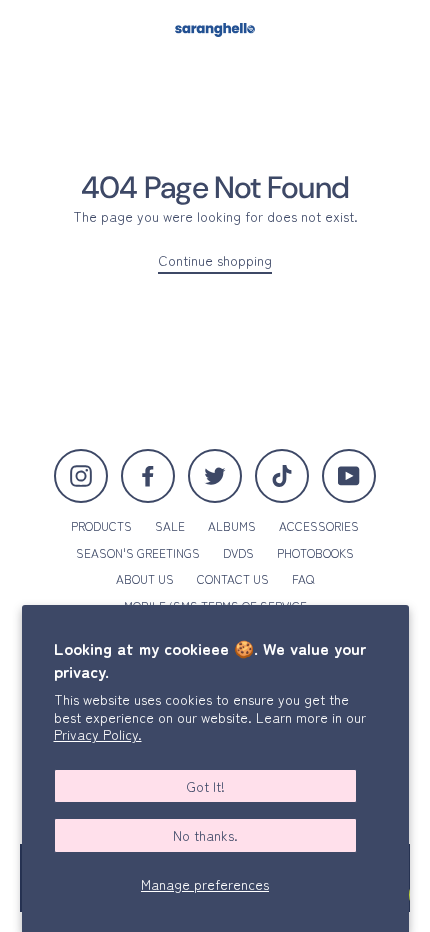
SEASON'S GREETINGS (138, 552)
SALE (170, 525)
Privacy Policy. (98, 734)
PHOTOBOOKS (315, 552)
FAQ (303, 578)
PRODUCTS (101, 525)
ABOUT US (145, 578)
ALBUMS (232, 525)
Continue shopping (215, 260)
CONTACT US (233, 578)
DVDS (238, 552)
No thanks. (205, 835)
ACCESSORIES (319, 525)
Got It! (205, 786)
